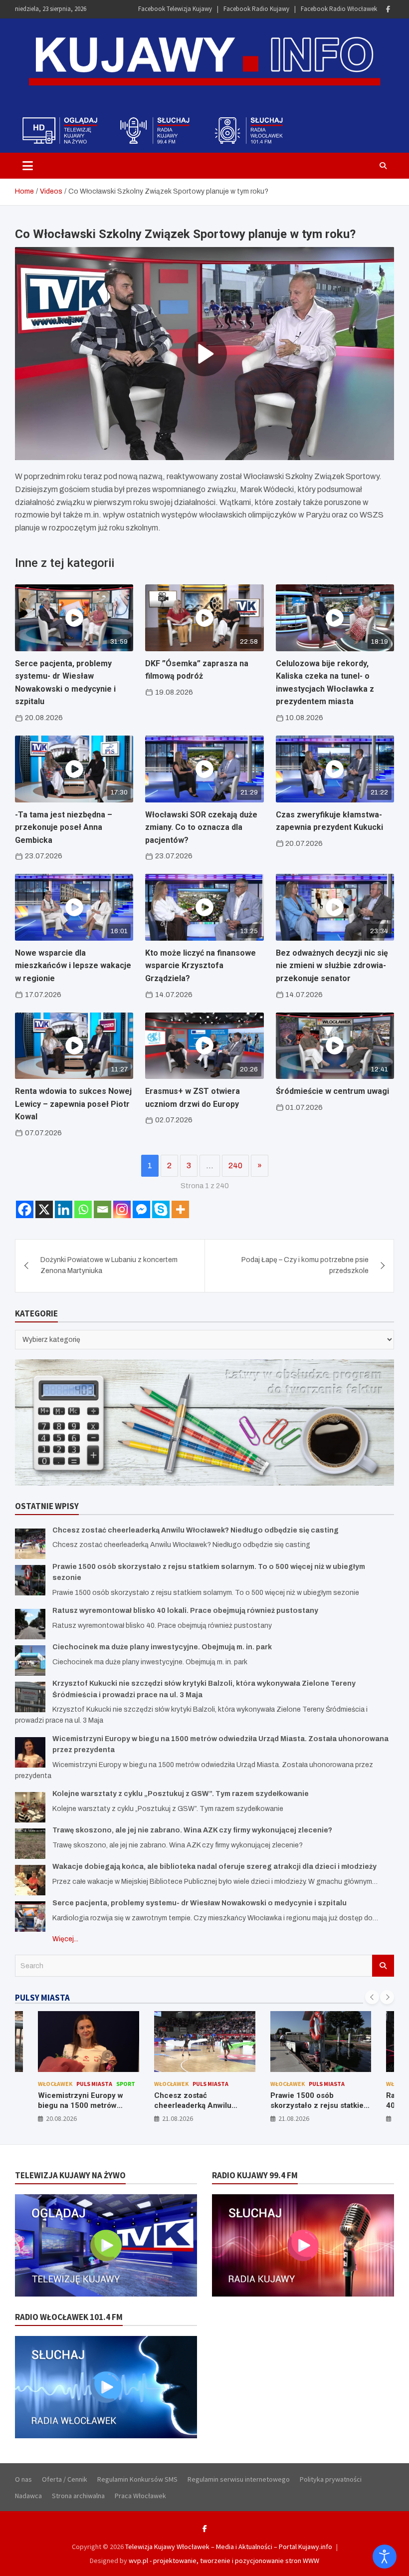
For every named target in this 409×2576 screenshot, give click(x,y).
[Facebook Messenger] (141, 1209)
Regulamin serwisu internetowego (239, 2479)
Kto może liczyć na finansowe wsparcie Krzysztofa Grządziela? (201, 966)
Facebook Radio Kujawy (256, 9)
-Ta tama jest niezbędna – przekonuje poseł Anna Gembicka (64, 827)
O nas (23, 2479)
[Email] (102, 1209)
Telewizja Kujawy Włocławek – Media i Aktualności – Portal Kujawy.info (229, 2547)
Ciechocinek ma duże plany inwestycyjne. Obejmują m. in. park (162, 1647)
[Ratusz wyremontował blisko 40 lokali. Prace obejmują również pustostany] (30, 1624)
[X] (44, 1209)
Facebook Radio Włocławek (339, 9)
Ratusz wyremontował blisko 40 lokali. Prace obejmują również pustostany (185, 1611)
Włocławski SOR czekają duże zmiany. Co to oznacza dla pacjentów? (201, 827)
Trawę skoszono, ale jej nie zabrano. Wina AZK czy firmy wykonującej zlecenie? (192, 1830)
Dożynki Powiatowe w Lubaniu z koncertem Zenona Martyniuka (109, 1265)
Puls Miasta (94, 2084)
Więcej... (65, 1939)
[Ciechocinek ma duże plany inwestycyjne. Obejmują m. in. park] (30, 1661)
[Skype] (161, 1209)
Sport (126, 2084)
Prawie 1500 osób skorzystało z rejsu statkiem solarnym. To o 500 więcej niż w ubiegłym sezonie (320, 2110)
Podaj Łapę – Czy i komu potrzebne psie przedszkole (305, 1265)
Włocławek (55, 2084)
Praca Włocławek (140, 2496)
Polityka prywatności (331, 2479)
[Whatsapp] (83, 1209)
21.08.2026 (178, 2118)
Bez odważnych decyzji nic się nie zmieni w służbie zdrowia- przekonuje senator (332, 966)
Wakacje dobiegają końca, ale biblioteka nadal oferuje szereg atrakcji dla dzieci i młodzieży (214, 1867)
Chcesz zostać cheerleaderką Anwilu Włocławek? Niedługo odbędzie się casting (196, 1530)
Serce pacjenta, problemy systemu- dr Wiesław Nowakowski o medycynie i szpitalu (200, 1903)
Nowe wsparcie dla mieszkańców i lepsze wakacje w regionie (73, 966)
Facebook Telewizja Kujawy (175, 9)
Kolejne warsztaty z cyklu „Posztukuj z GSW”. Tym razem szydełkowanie (181, 1794)
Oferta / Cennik (65, 2479)
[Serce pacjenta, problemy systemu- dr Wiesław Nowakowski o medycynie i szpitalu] (30, 1917)
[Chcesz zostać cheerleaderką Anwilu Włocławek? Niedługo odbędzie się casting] (30, 1544)
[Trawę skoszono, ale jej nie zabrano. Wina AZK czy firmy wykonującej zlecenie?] (30, 1844)
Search (383, 1966)
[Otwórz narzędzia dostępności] (385, 2557)
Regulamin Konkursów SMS (137, 2479)
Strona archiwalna (78, 2496)
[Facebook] (388, 9)
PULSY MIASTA (42, 1998)
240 (235, 1165)
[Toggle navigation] (28, 166)
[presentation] (372, 1997)
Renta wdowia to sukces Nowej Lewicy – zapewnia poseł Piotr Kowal (73, 1104)
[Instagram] (122, 1209)
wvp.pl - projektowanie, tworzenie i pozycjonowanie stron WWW (224, 2561)
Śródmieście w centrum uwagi (332, 1091)
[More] (180, 1209)
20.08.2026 (61, 2118)
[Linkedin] (64, 1209)
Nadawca (28, 2496)
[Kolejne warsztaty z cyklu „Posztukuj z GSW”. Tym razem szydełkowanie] (30, 1807)
